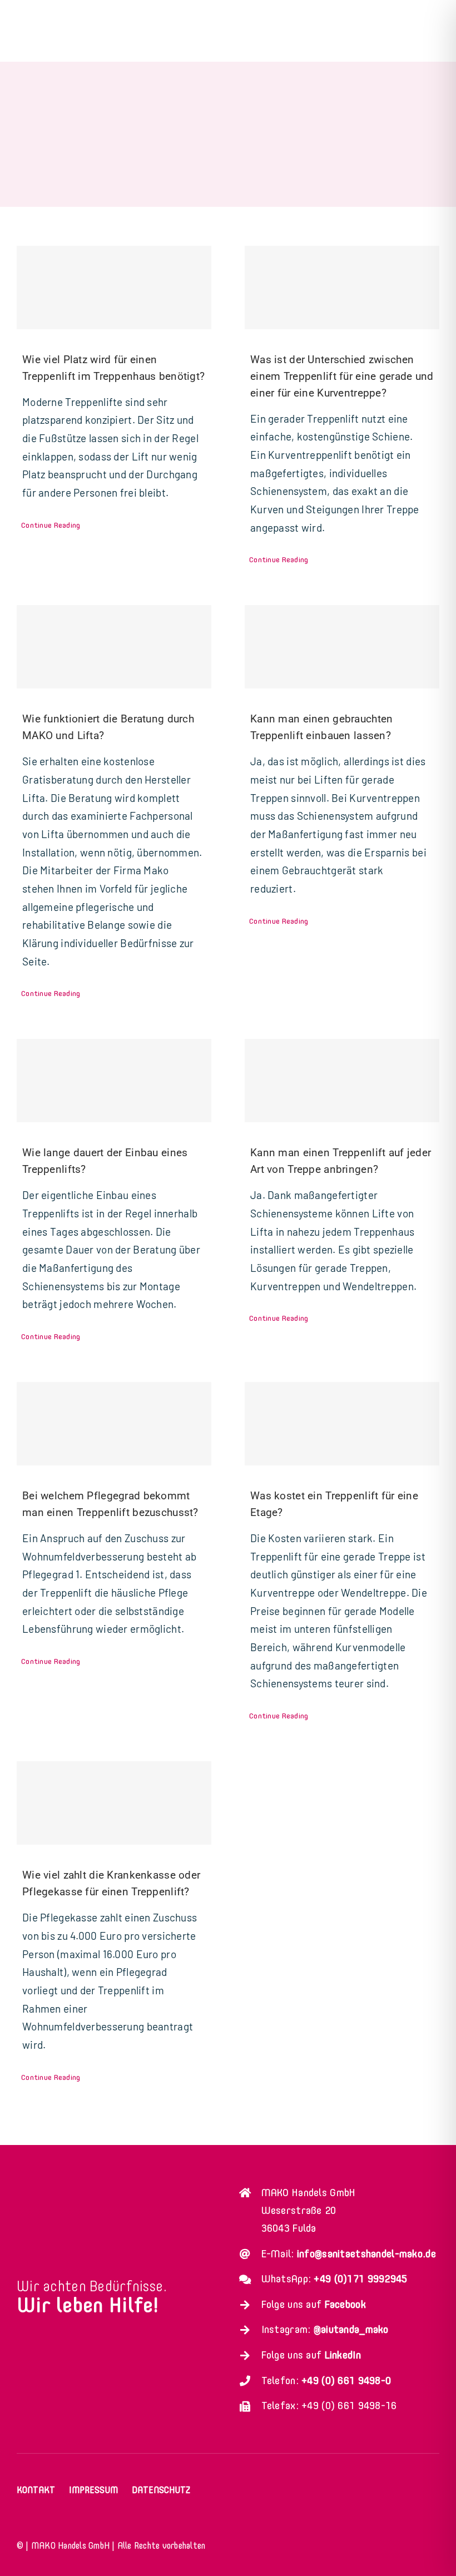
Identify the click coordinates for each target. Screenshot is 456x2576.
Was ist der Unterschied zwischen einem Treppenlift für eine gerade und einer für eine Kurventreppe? (342, 376)
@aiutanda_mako (351, 2329)
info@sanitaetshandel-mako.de (366, 2254)
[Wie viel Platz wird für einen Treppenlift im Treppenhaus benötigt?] (114, 288)
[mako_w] (100, 2184)
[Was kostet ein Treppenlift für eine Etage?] (342, 1424)
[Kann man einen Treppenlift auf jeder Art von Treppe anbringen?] (342, 1081)
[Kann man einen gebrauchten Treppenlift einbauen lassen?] (342, 647)
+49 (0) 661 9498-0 (346, 2381)
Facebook (345, 2304)
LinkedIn (343, 2355)
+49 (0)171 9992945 (360, 2279)
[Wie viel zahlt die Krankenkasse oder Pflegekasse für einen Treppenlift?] (114, 1803)
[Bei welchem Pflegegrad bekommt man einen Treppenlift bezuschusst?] (114, 1424)
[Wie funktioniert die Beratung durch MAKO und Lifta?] (114, 647)
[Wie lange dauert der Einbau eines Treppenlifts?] (114, 1081)
